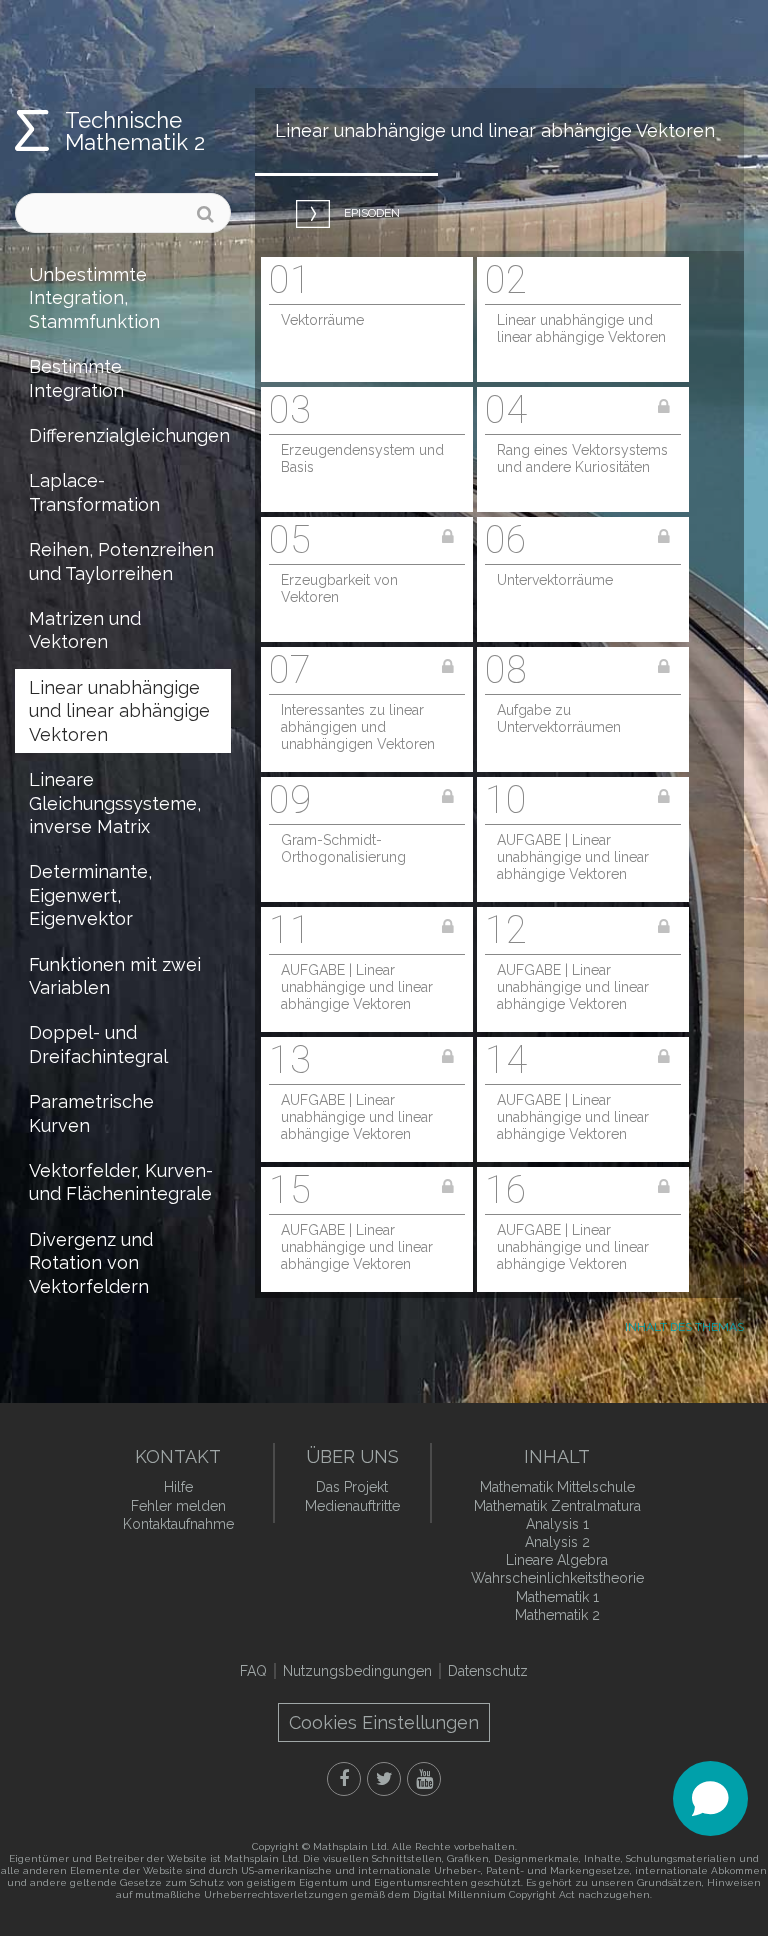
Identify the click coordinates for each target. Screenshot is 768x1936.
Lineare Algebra (557, 1560)
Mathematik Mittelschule (557, 1487)
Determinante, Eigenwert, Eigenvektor (90, 895)
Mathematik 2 (557, 1615)
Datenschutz (488, 1671)
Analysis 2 (557, 1542)
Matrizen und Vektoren (85, 630)
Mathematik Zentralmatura (557, 1506)
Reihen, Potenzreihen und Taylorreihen (121, 561)
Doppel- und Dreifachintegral (98, 1044)
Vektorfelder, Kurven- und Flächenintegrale (121, 1182)
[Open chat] (710, 1798)
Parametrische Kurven (91, 1113)
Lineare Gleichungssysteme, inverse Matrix (115, 803)
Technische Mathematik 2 (135, 131)
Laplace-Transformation (94, 492)
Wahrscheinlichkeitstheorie (557, 1578)
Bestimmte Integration (76, 378)
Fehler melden (178, 1506)
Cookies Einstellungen (384, 1722)
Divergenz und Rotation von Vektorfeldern (91, 1263)
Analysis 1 (557, 1524)
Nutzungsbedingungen (357, 1671)
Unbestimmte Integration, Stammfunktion (94, 298)
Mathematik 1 (557, 1597)
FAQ (253, 1671)
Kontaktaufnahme (178, 1524)
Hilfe (178, 1487)
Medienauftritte (352, 1506)
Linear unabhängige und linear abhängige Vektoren (119, 711)
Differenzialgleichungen (129, 435)
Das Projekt (352, 1487)
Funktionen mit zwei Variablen (115, 976)
